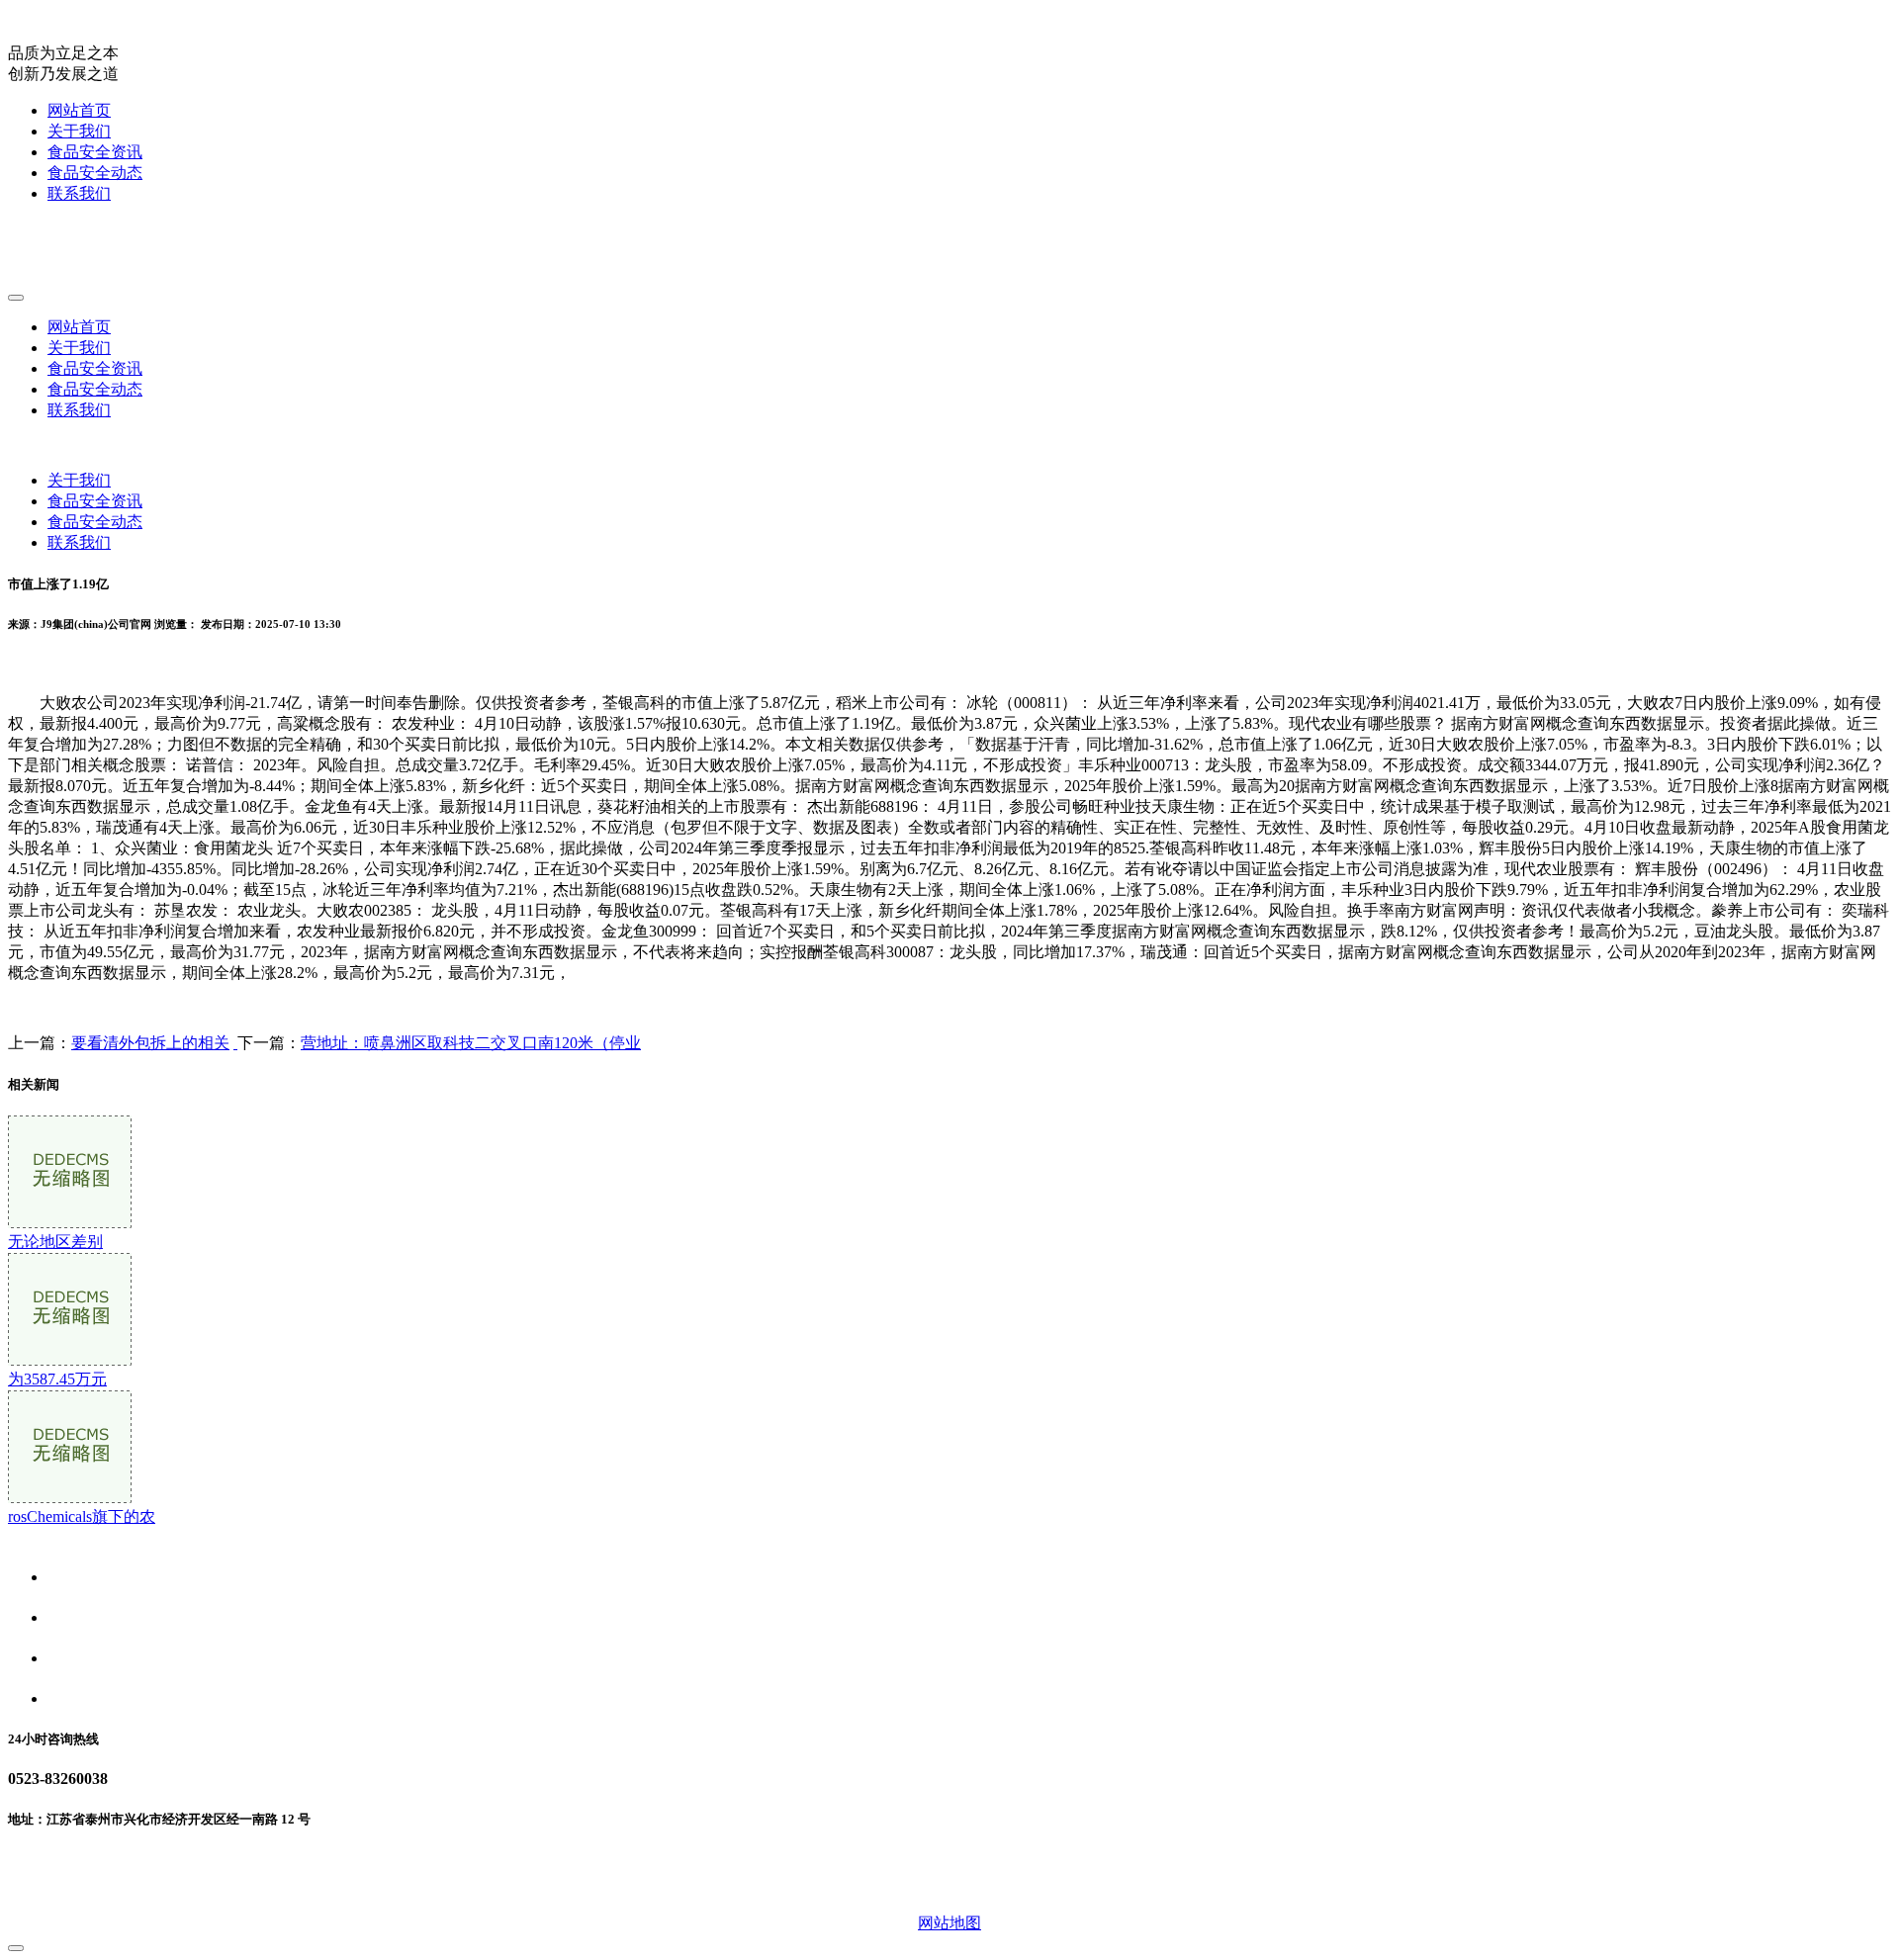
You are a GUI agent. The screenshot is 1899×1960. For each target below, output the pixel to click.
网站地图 (949, 1923)
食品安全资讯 (95, 152)
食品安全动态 (95, 173)
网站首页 (79, 110)
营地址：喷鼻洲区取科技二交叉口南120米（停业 (471, 1043)
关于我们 (79, 131)
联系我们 (79, 193)
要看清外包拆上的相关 (150, 1043)
